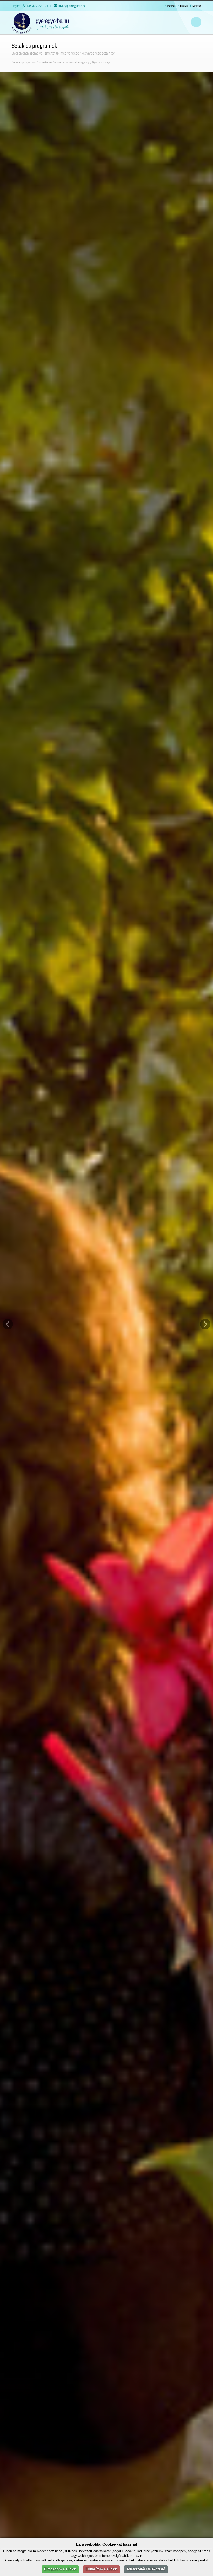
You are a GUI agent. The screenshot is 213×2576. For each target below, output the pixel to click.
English (184, 6)
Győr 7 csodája (101, 62)
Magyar (171, 6)
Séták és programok (24, 62)
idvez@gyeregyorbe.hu (72, 6)
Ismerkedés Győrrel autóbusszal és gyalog (64, 62)
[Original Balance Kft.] (40, 23)
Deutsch (197, 6)
